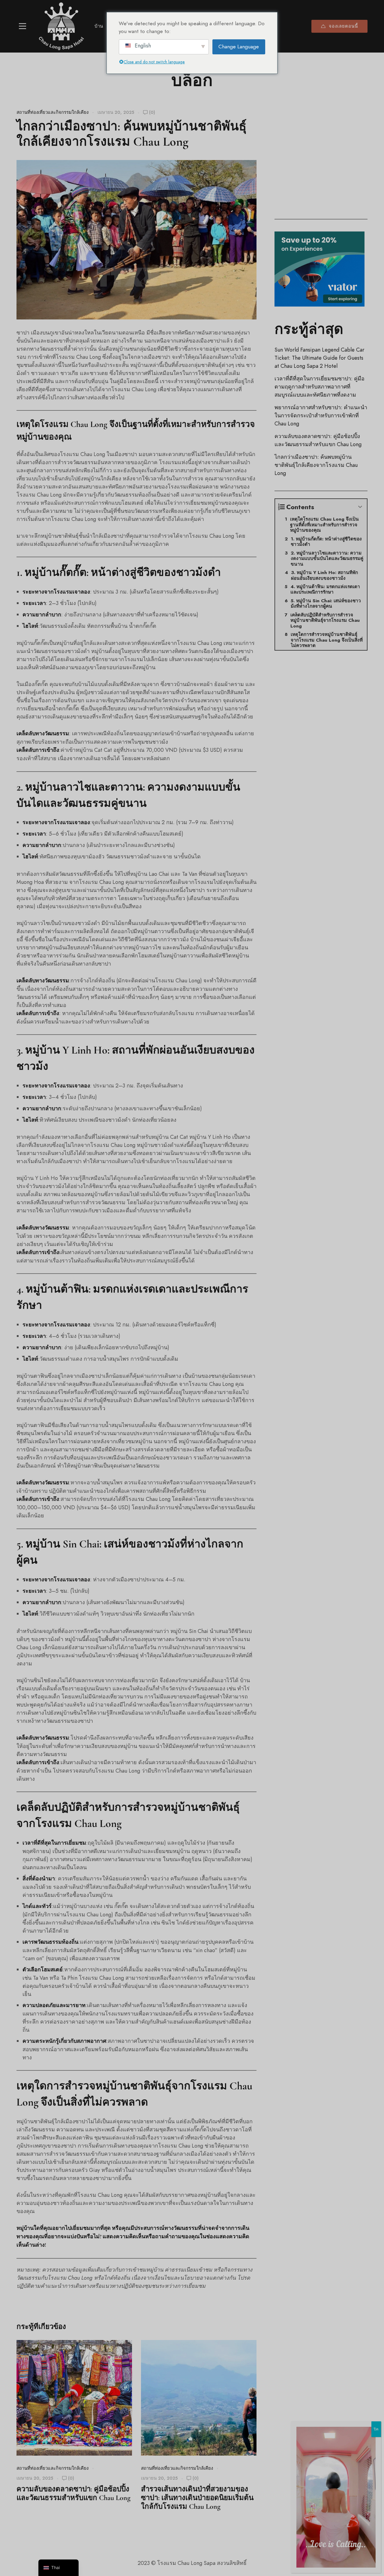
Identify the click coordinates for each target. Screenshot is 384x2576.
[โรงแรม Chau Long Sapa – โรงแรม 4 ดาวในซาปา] (61, 26)
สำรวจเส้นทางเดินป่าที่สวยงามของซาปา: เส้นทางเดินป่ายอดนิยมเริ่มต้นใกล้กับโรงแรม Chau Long (197, 2498)
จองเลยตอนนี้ (343, 26)
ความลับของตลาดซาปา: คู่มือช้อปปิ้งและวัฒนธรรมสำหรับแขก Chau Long (73, 2493)
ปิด (376, 2429)
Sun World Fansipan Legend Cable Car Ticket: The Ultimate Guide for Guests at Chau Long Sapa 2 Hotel (319, 358)
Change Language (239, 47)
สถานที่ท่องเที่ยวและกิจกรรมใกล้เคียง (52, 112)
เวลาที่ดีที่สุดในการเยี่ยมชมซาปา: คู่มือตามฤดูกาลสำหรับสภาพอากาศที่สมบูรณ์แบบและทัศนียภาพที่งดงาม (319, 387)
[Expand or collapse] (360, 507)
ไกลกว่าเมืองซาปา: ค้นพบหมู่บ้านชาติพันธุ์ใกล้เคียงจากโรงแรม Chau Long (316, 465)
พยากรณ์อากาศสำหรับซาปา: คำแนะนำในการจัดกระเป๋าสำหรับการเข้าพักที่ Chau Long (321, 415)
